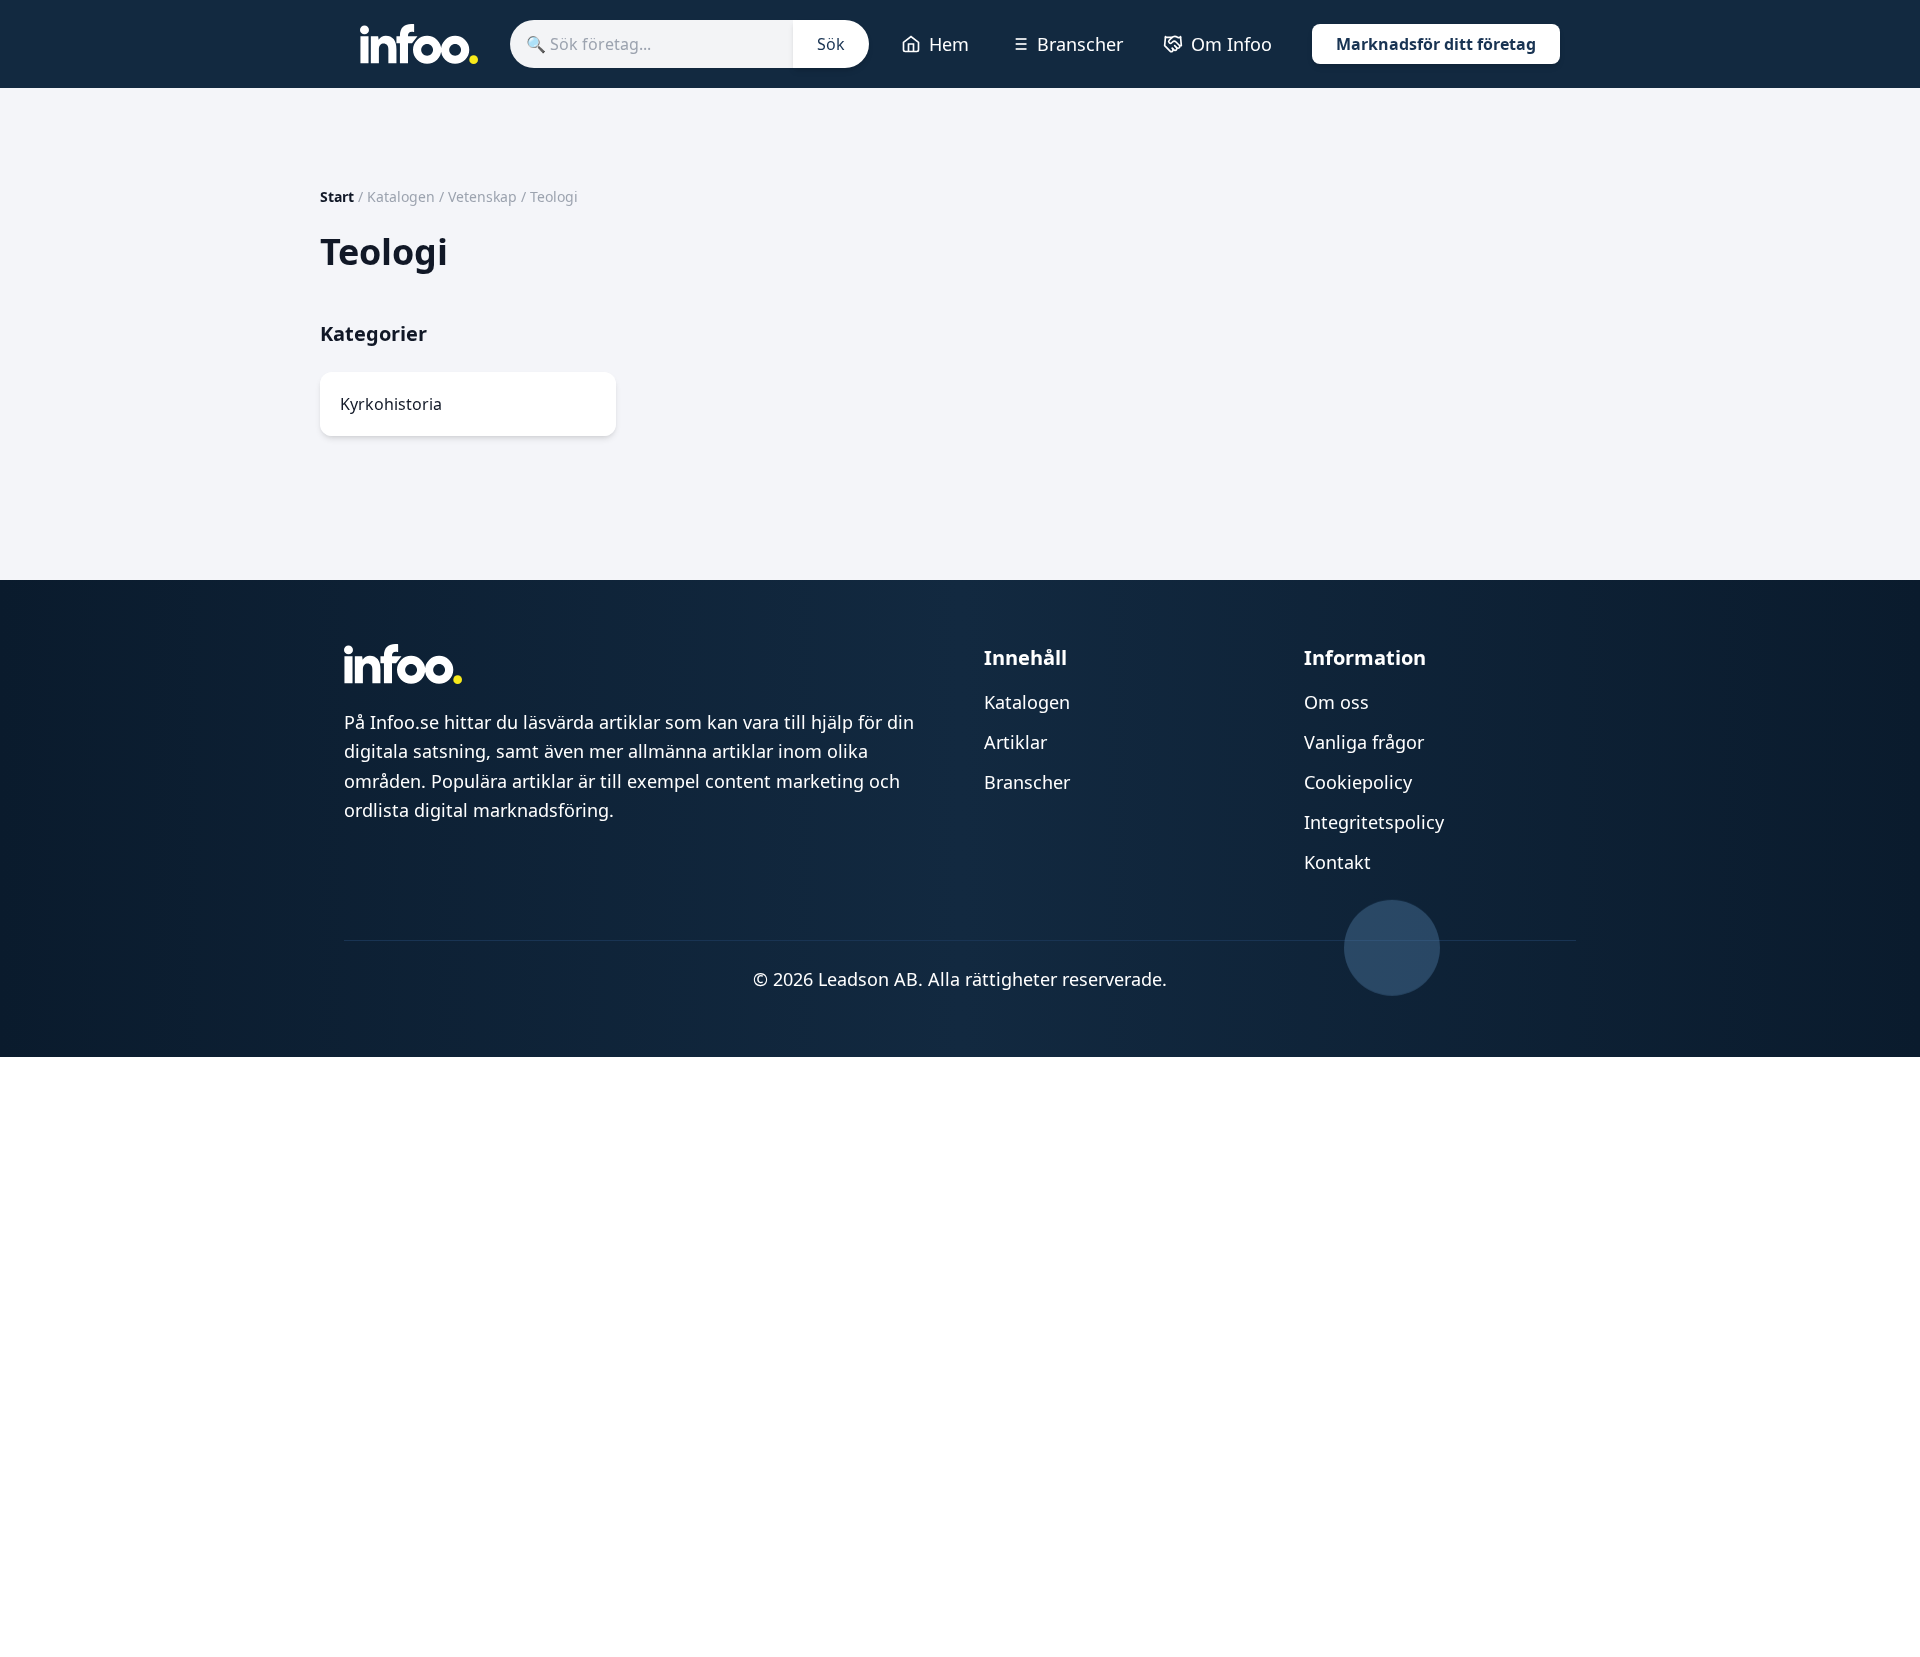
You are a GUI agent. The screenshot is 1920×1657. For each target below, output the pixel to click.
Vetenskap (482, 196)
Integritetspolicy (1374, 822)
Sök (831, 44)
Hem (949, 44)
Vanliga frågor (1364, 742)
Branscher (1080, 44)
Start (337, 196)
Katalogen (401, 196)
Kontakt (1337, 862)
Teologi (554, 196)
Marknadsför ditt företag (1436, 44)
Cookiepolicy (1358, 782)
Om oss (1336, 702)
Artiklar (1015, 742)
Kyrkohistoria (391, 404)
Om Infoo (1231, 44)
